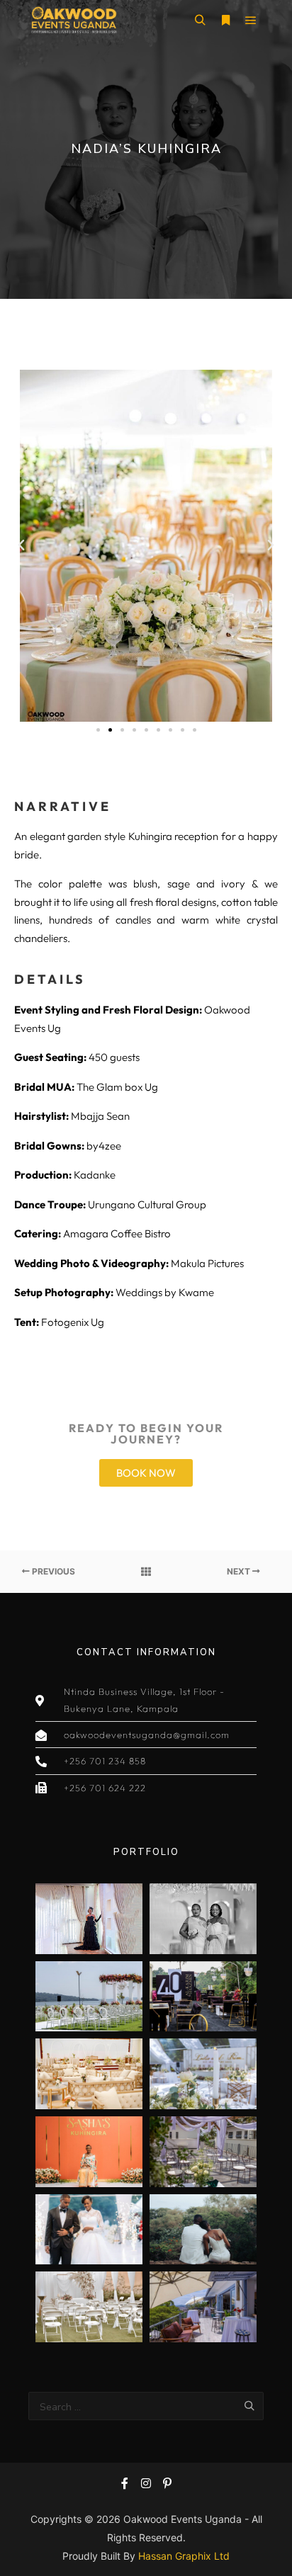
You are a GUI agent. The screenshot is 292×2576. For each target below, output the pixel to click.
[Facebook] (125, 2483)
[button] (21, 545)
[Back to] (146, 1572)
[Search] (200, 21)
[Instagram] (146, 2483)
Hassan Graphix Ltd (184, 2556)
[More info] (225, 21)
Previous (52, 1571)
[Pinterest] (167, 2483)
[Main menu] (251, 21)
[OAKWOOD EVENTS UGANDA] (73, 20)
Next (240, 1571)
